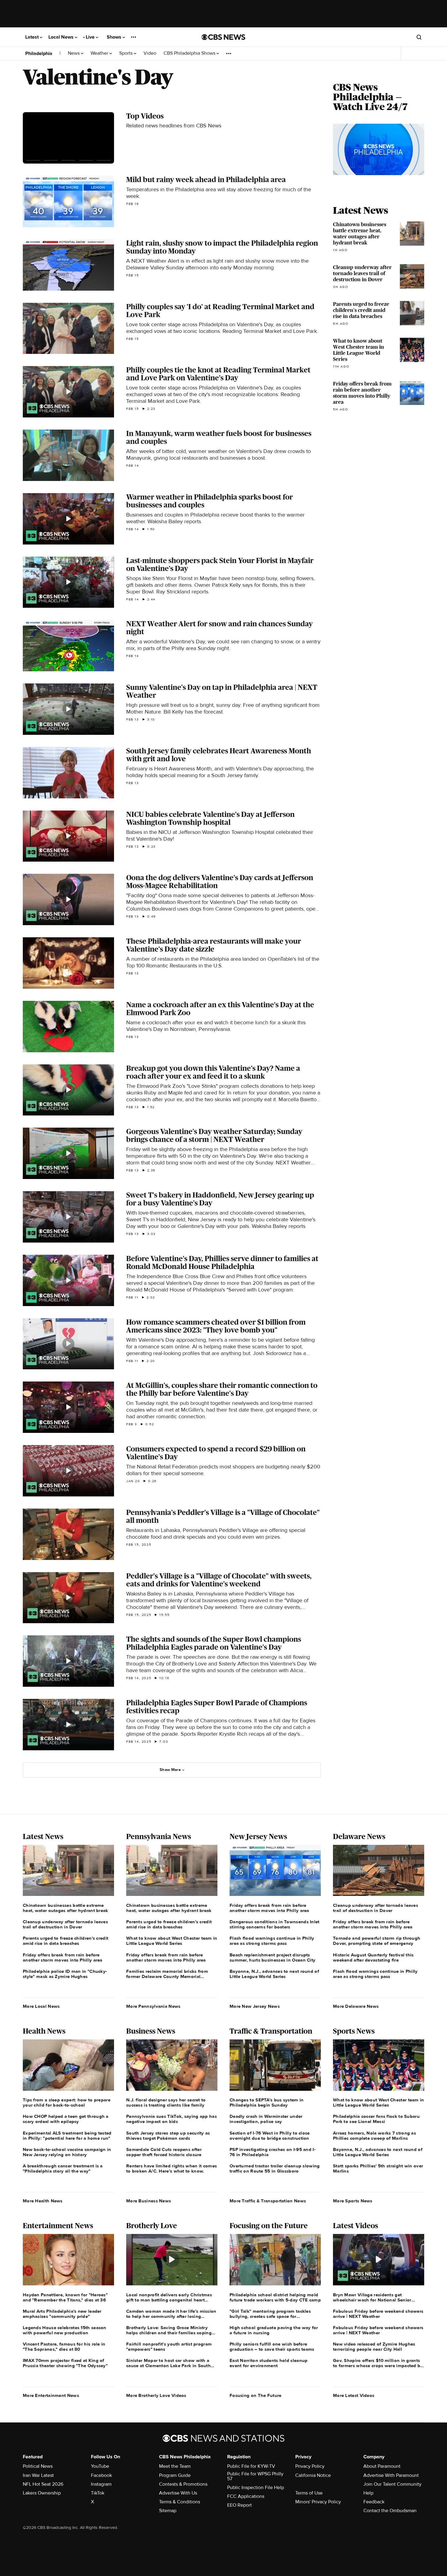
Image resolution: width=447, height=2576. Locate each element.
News (74, 53)
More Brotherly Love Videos (156, 2395)
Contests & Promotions (183, 2484)
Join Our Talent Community (392, 2484)
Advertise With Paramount (391, 2475)
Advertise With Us (178, 2493)
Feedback (374, 2502)
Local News (62, 37)
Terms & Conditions (180, 2502)
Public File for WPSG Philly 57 (255, 2476)
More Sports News (353, 2201)
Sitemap (168, 2511)
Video (150, 53)
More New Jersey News (255, 2006)
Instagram (101, 2484)
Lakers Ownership (42, 2493)
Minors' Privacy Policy (318, 2502)
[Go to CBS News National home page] (223, 37)
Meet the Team (175, 2466)
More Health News (43, 2201)
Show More (170, 1770)
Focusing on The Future (256, 2395)
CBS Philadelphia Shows (190, 53)
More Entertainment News (51, 2395)
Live (91, 37)
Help (368, 2493)
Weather (100, 53)
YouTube (100, 2466)
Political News (38, 2466)
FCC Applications (246, 2496)
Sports (126, 53)
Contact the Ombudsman (390, 2511)
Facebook (101, 2475)
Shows (115, 37)
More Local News (41, 2006)
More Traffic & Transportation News (268, 2201)
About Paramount (382, 2466)
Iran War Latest (38, 2475)
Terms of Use (309, 2493)
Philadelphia (39, 54)
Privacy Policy (310, 2466)
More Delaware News (356, 2006)
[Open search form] (419, 37)
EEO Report (239, 2505)
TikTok (98, 2493)
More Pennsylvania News (153, 2006)
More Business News (149, 2201)
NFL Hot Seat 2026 (43, 2484)
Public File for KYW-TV (251, 2466)
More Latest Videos (354, 2395)
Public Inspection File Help (256, 2488)
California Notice (313, 2475)
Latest (33, 37)
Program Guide (175, 2475)
